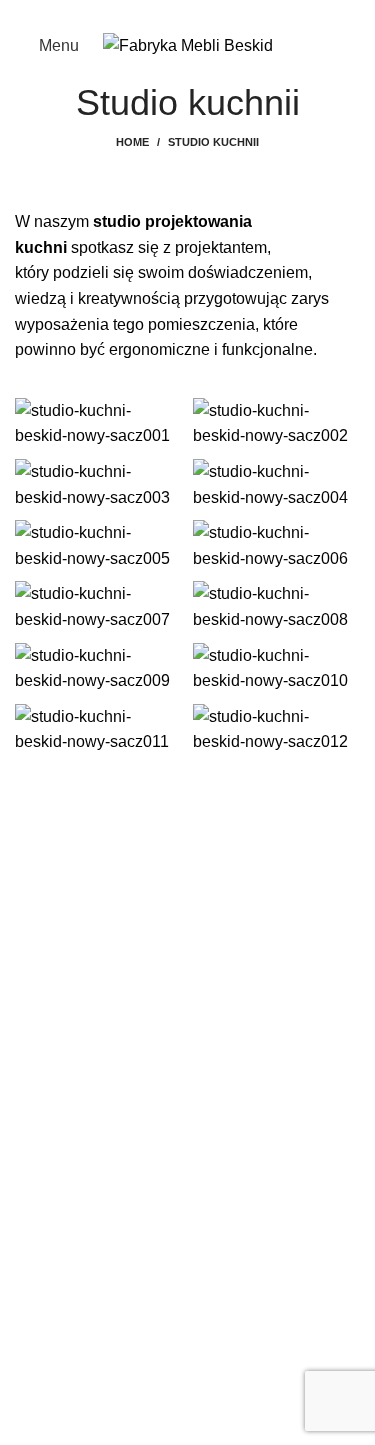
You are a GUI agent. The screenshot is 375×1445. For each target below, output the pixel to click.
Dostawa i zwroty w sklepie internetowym (160, 1407)
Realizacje (53, 1156)
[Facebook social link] (176, 13)
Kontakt (42, 1230)
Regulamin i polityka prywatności (132, 1295)
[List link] (187, 901)
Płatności (48, 1370)
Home (132, 142)
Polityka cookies (73, 1333)
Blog (31, 1118)
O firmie (42, 1193)
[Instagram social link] (199, 13)
